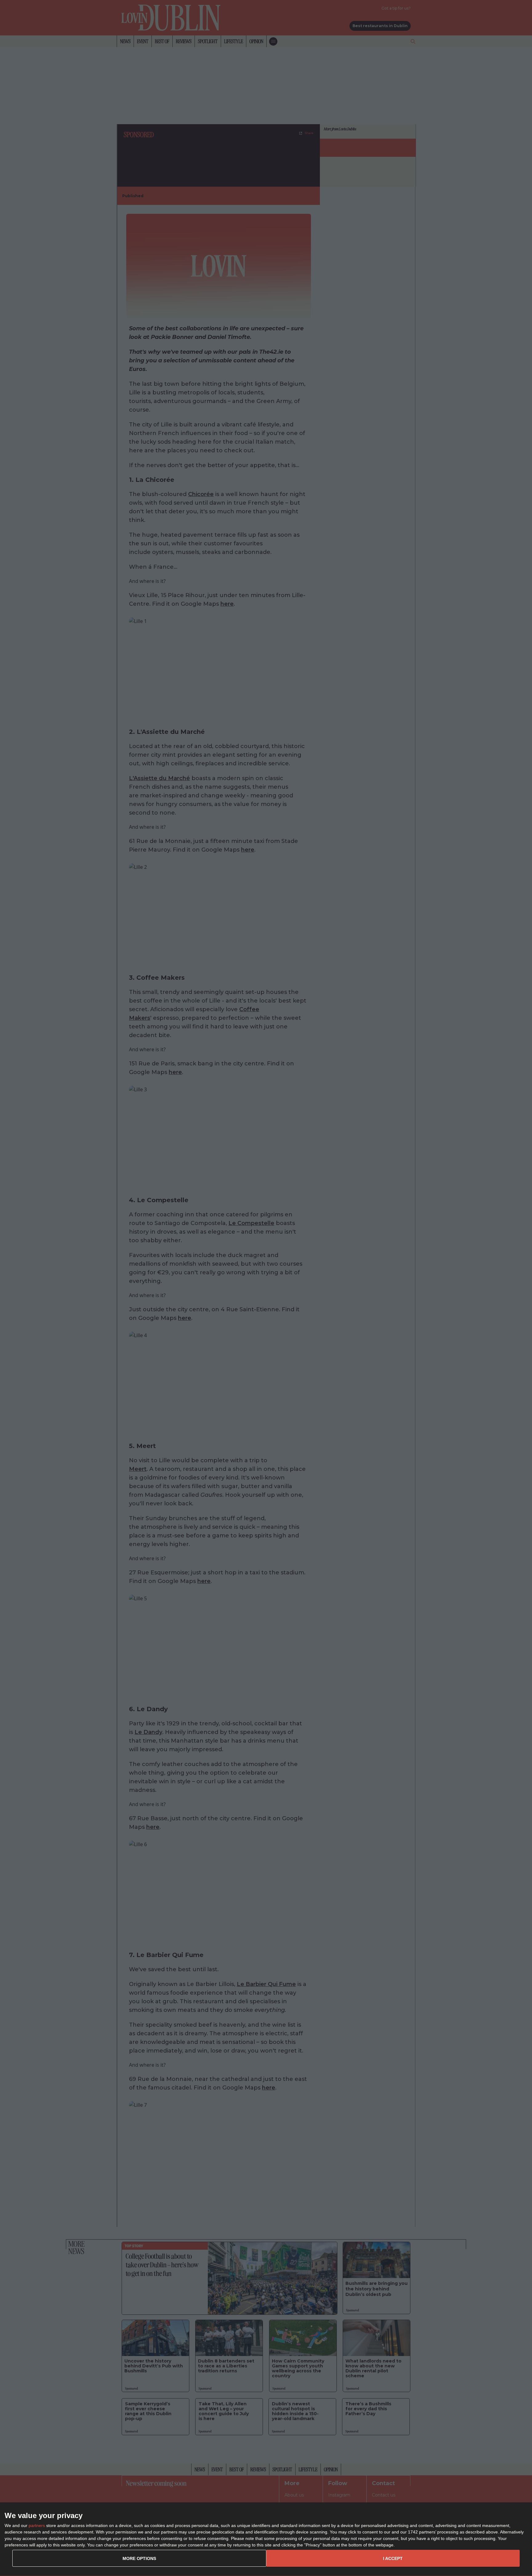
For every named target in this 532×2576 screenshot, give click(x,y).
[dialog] (266, 2539)
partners (37, 2525)
